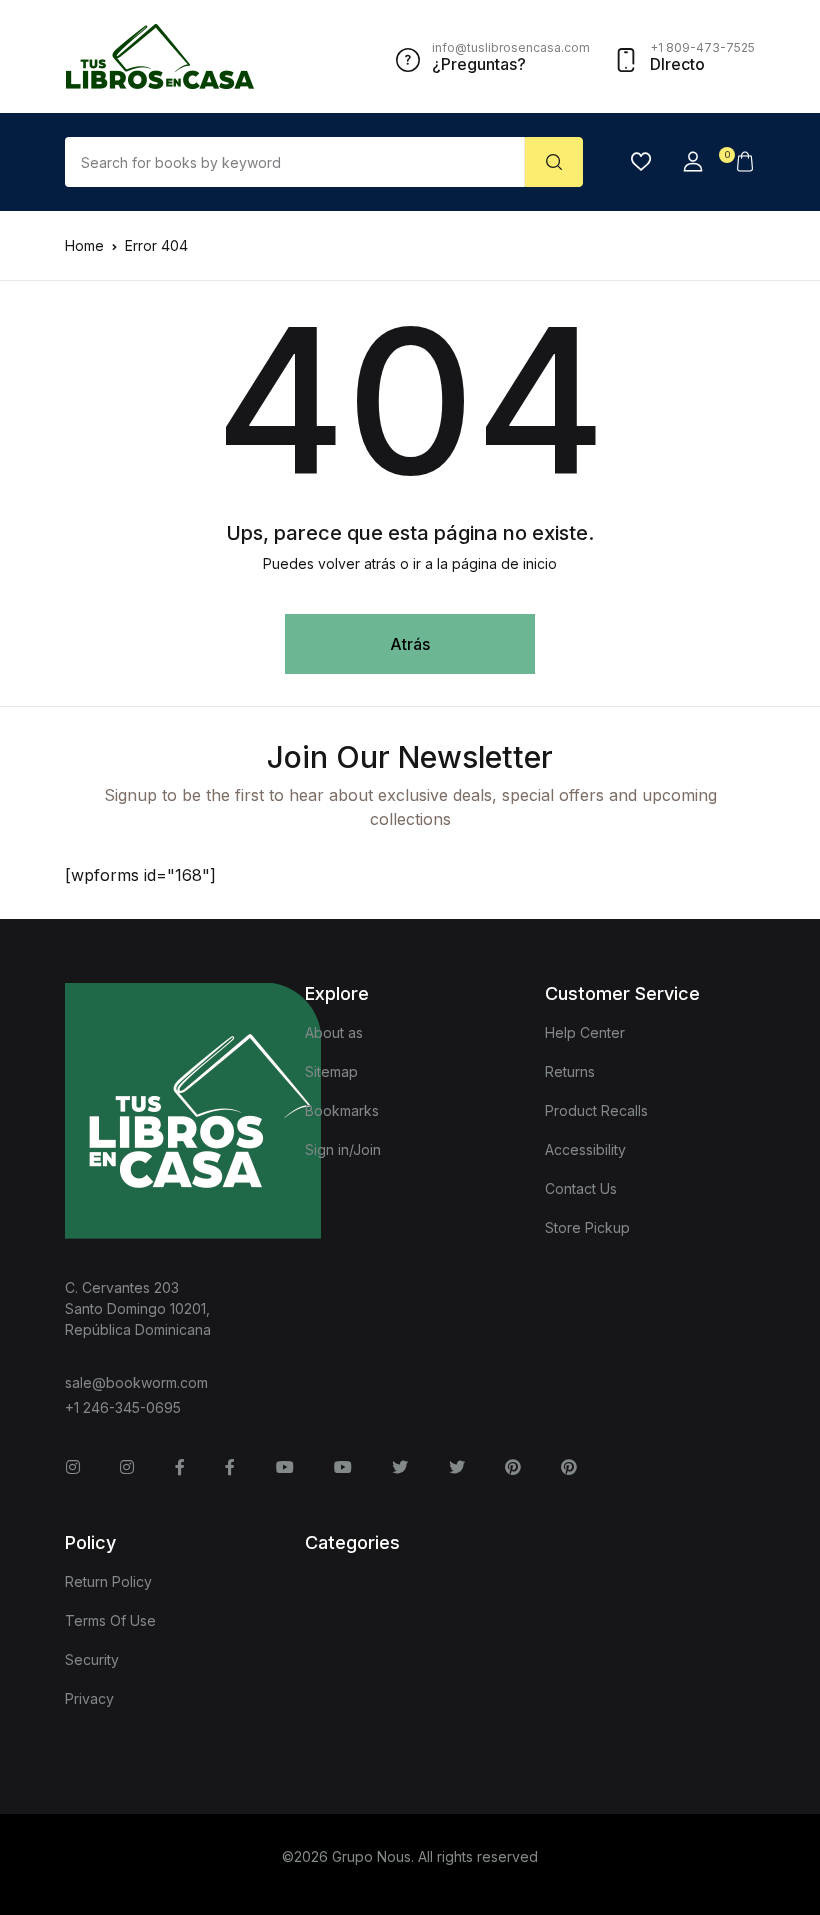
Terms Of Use (110, 1620)
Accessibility (585, 1149)
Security (92, 1659)
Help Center (585, 1032)
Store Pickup (587, 1227)
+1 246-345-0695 (123, 1407)
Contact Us (581, 1188)
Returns (570, 1071)
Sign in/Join (343, 1149)
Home (84, 245)
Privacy (89, 1698)
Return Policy (108, 1581)
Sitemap (331, 1071)
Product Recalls (596, 1110)
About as (334, 1032)
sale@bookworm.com (136, 1382)
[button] (693, 162)
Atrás (410, 644)
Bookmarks (342, 1110)
